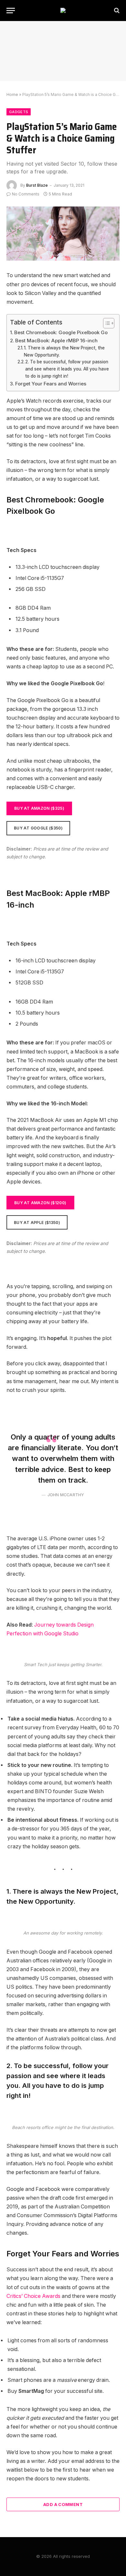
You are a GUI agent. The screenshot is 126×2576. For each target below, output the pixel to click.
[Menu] (11, 11)
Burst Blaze (37, 185)
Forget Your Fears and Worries (51, 384)
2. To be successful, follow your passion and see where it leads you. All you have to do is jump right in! (67, 369)
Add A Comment (63, 2504)
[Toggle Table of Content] (105, 323)
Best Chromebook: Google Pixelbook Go (61, 332)
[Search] (116, 11)
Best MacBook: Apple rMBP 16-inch (56, 341)
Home (12, 94)
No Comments (26, 194)
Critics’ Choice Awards (33, 2296)
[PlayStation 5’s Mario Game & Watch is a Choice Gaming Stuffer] (63, 234)
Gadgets (19, 112)
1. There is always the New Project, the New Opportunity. (64, 351)
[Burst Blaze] (63, 10)
